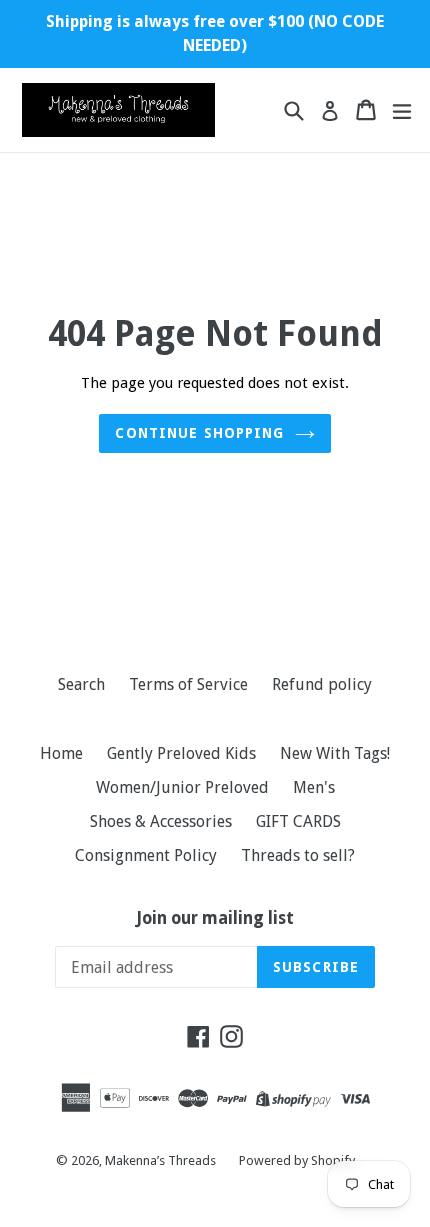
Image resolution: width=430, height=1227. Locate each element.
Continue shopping (199, 433)
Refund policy (322, 684)
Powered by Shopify (297, 1160)
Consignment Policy (146, 855)
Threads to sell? (298, 855)
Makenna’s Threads (162, 1160)
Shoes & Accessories (161, 821)
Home (61, 753)
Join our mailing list (215, 918)
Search (81, 684)
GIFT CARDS (298, 821)
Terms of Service (188, 684)
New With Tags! (335, 753)
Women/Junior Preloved (182, 787)
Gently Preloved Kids (181, 753)
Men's (314, 787)
